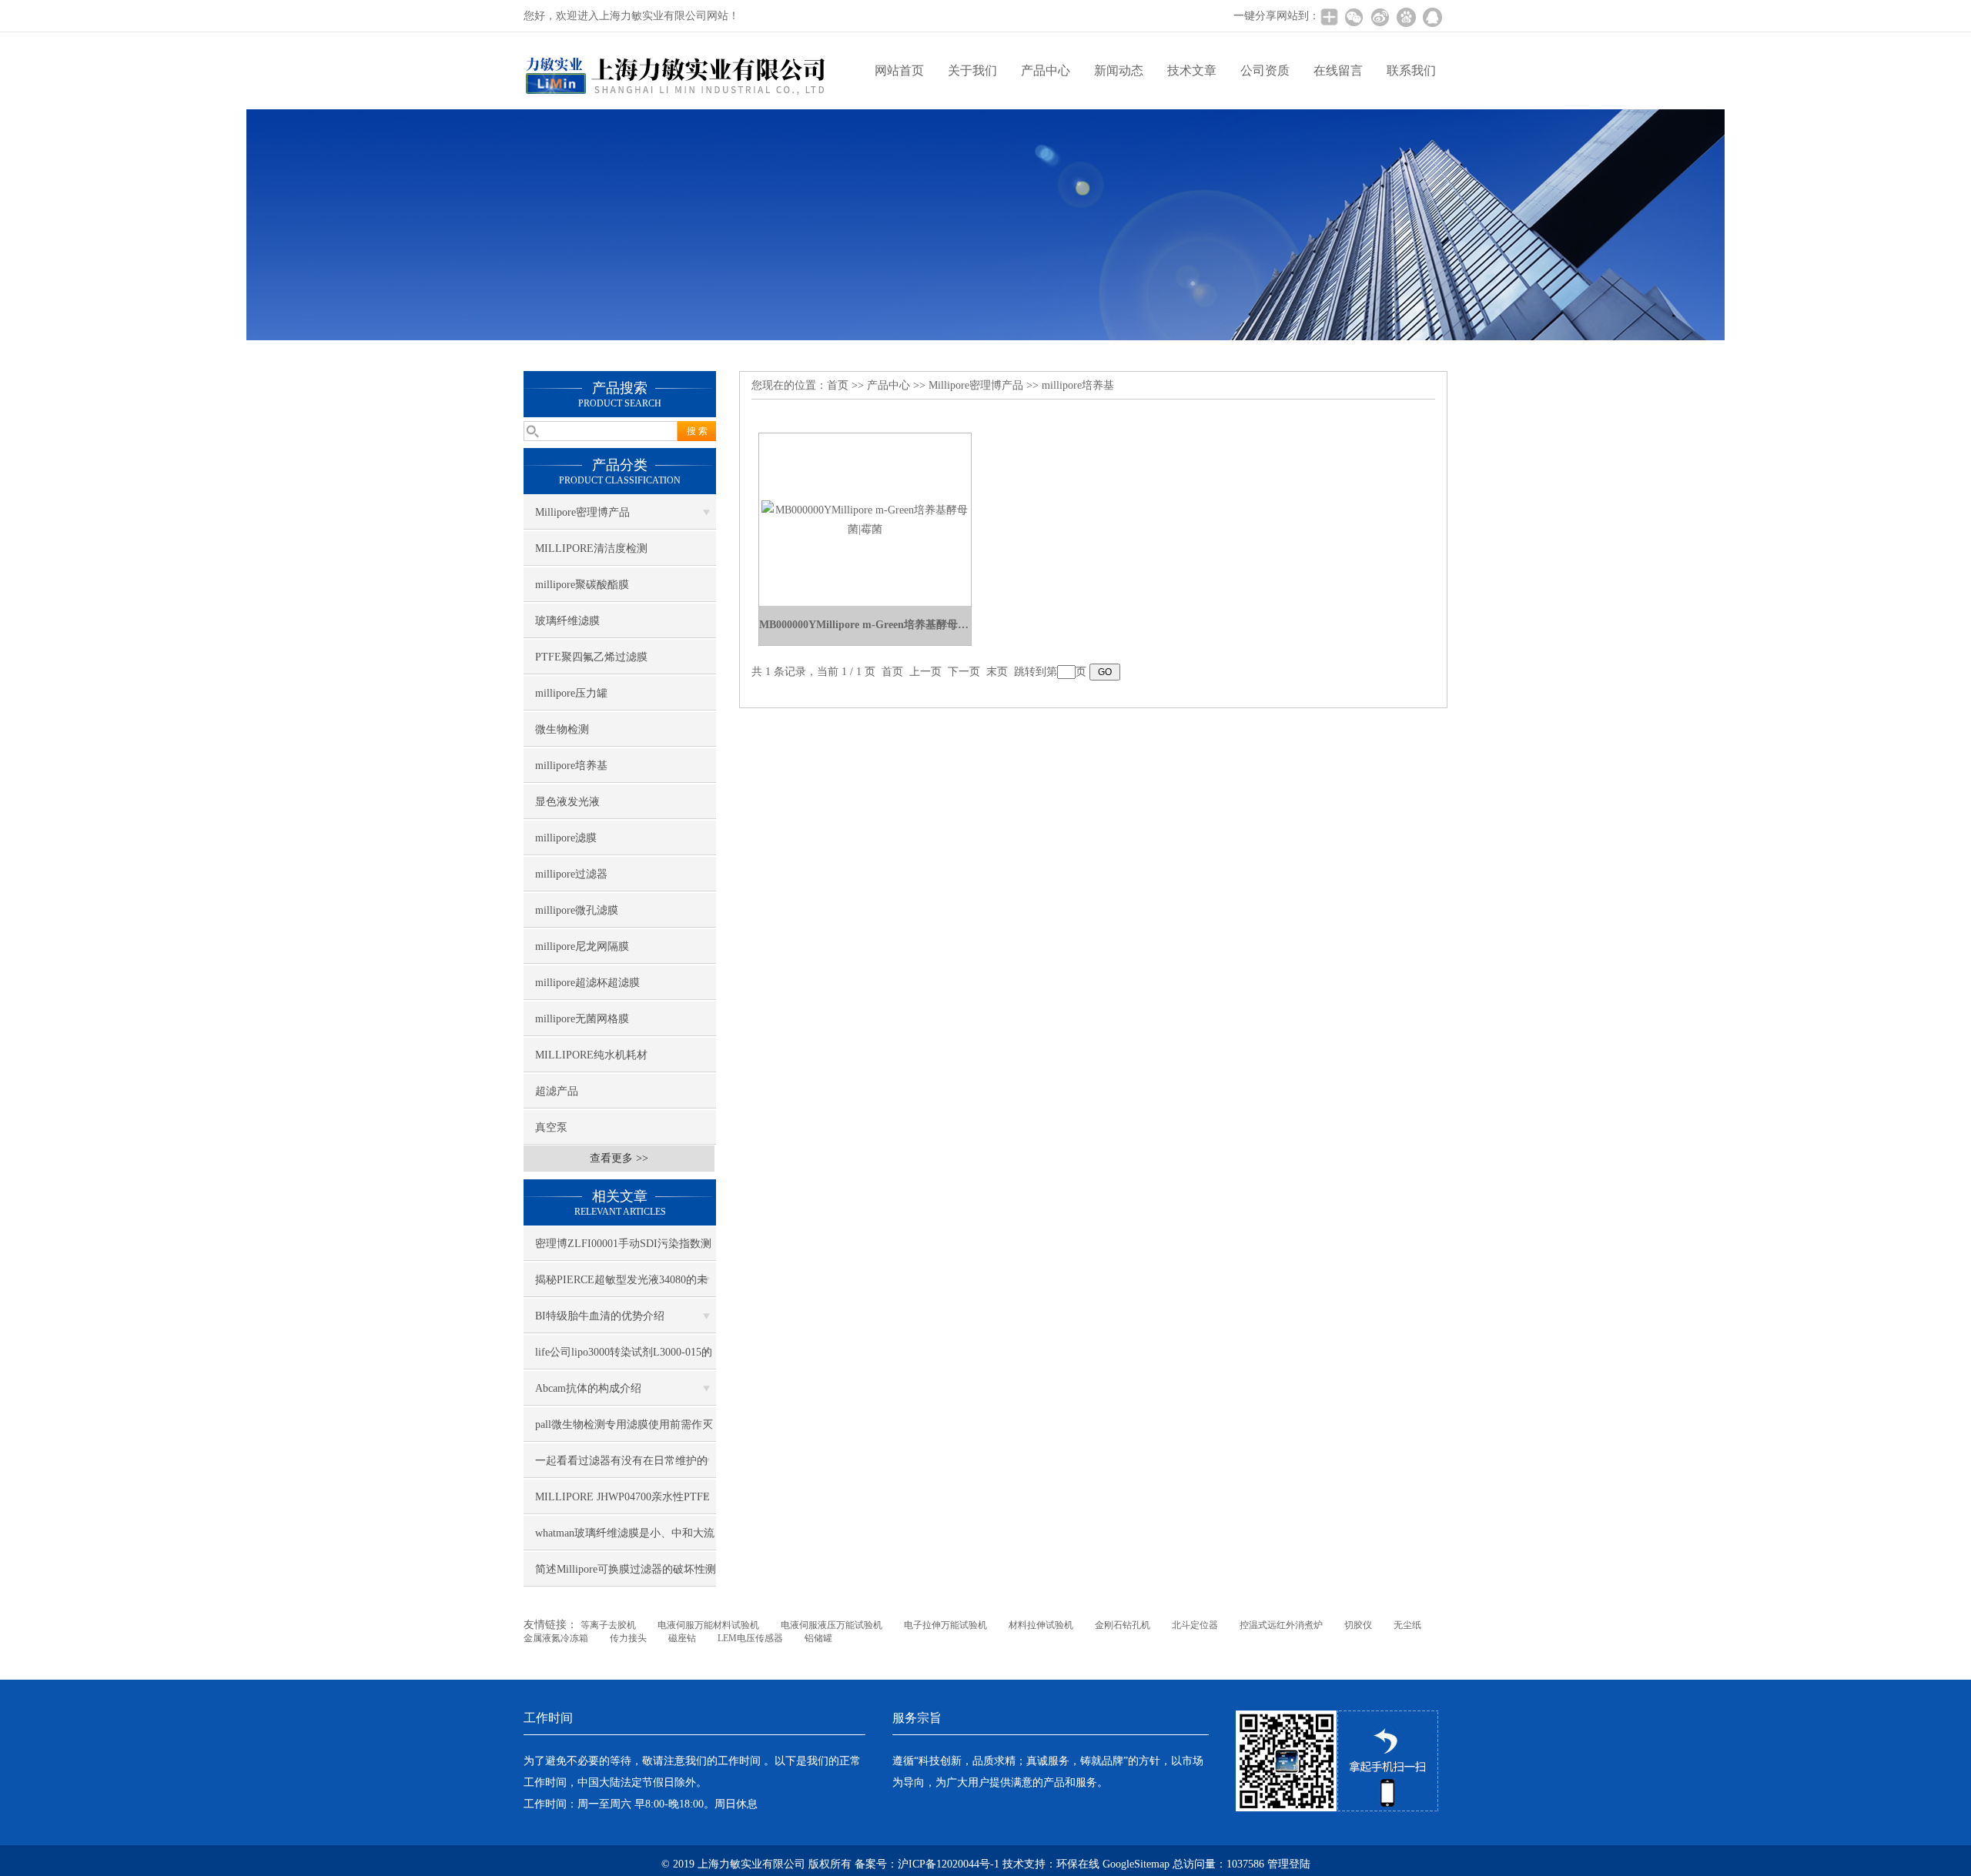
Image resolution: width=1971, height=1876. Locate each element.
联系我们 (1411, 70)
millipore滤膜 (566, 838)
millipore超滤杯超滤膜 (587, 983)
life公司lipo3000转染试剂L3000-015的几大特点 (624, 1358)
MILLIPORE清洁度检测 (591, 548)
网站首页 (899, 70)
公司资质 (1265, 70)
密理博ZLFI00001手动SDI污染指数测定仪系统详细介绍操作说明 (623, 1249)
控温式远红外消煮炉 (1281, 1625)
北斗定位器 (1195, 1625)
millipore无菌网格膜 (582, 1019)
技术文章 (1192, 70)
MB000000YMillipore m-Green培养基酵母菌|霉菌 (865, 625)
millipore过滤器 (571, 874)
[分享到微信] (1354, 17)
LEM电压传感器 (750, 1638)
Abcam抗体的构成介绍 (588, 1388)
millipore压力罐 (571, 693)
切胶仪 (1358, 1625)
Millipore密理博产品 (582, 512)
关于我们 (972, 70)
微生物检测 (562, 729)
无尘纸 (1407, 1625)
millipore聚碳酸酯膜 (582, 585)
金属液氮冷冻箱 (556, 1638)
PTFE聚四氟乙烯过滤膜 (591, 657)
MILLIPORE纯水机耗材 (591, 1055)
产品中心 (1046, 70)
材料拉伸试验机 (1041, 1625)
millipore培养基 (571, 766)
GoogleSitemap (1136, 1864)
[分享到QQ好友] (1432, 17)
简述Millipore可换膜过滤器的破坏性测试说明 (626, 1575)
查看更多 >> (619, 1158)
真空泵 (551, 1127)
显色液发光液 (567, 802)
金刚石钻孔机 (1123, 1625)
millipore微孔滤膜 (577, 910)
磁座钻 (682, 1638)
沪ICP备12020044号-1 (950, 1864)
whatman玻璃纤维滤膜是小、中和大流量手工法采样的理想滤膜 (625, 1539)
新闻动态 (1119, 70)
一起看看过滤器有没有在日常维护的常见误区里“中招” (621, 1466)
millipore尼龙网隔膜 (582, 946)
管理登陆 (1289, 1864)
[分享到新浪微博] (1380, 17)
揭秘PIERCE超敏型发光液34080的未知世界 (621, 1286)
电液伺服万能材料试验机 (708, 1625)
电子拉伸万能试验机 (945, 1625)
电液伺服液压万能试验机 (832, 1625)
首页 (838, 385)
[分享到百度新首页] (1406, 17)
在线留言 (1338, 70)
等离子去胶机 (608, 1625)
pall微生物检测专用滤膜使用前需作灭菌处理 (624, 1430)
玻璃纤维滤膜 (567, 621)
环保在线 (1078, 1864)
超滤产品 (557, 1091)
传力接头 (628, 1638)
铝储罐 (818, 1638)
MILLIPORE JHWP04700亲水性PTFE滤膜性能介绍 (622, 1503)
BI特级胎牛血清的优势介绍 (600, 1316)
